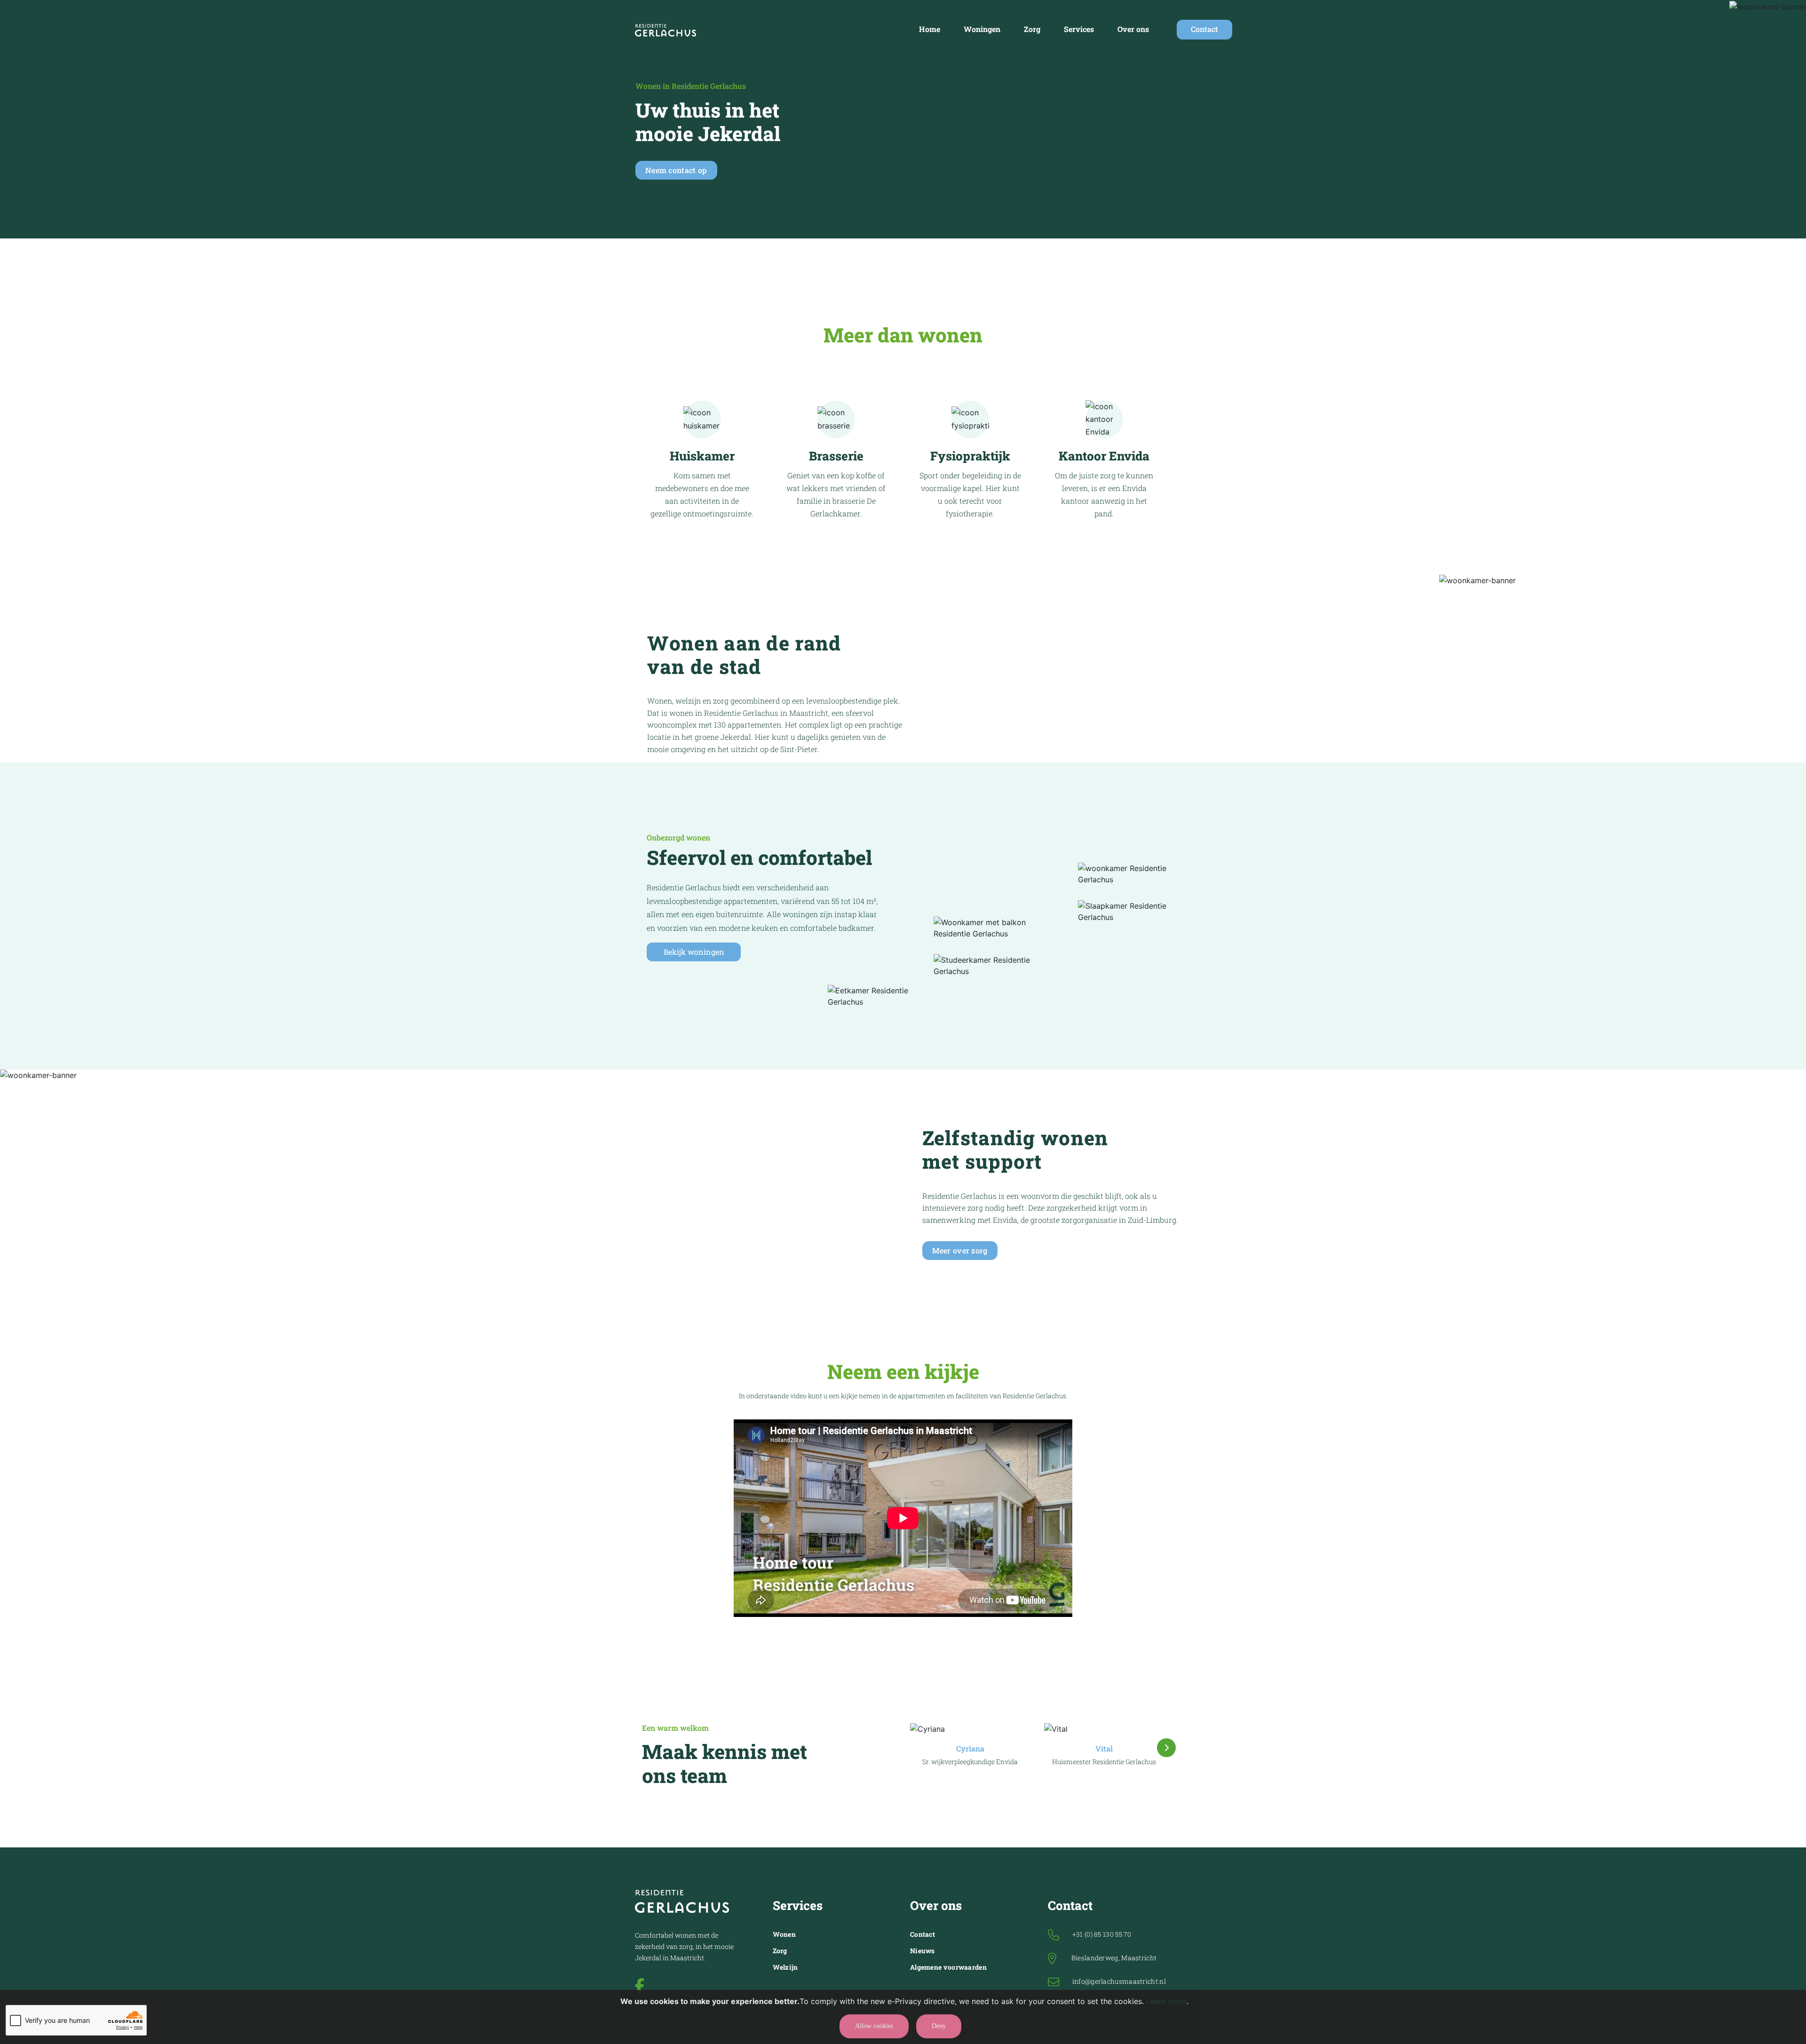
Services (1079, 29)
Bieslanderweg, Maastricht (1114, 1958)
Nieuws (923, 1951)
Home (930, 29)
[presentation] (1166, 1748)
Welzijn (785, 1967)
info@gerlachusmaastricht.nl (1119, 1981)
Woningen (982, 29)
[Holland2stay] (666, 30)
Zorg (1032, 29)
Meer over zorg (960, 1250)
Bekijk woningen (694, 952)
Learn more (1166, 2001)
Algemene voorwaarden (948, 1967)
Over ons (1133, 29)
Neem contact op (676, 170)
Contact (1204, 29)
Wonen (784, 1934)
